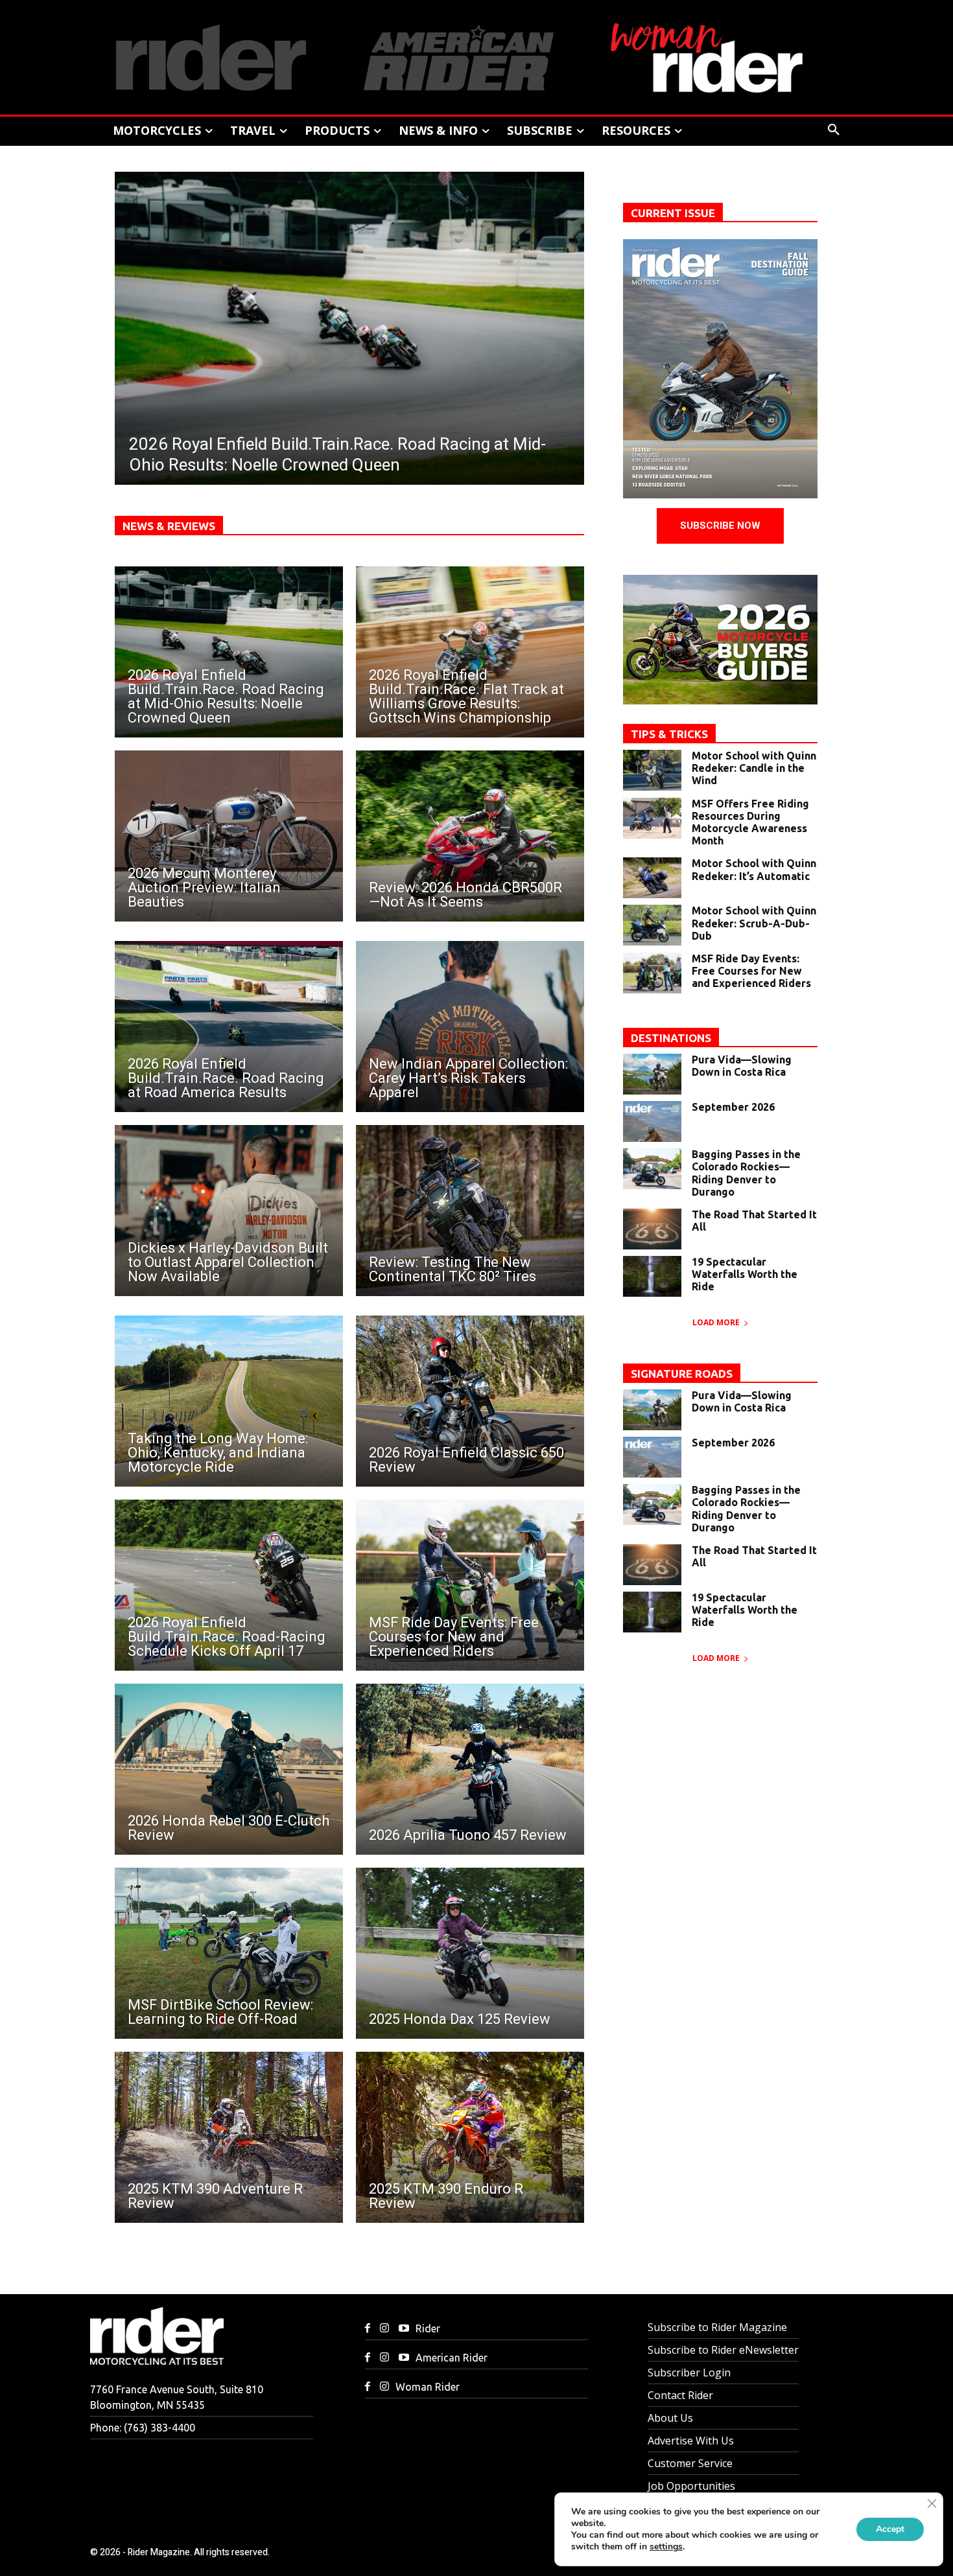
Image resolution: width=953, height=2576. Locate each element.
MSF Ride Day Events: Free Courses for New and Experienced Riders (751, 971)
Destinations (671, 1038)
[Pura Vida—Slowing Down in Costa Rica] (652, 1074)
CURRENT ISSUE (673, 213)
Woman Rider (428, 2387)
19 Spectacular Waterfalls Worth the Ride (745, 1274)
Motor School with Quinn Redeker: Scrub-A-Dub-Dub (754, 923)
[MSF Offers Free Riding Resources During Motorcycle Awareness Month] (652, 818)
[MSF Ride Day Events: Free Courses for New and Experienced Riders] (470, 1585)
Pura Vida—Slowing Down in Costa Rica (742, 1066)
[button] (834, 130)
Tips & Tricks (669, 734)
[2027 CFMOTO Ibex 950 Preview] (349, 328)
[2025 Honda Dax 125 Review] (470, 1953)
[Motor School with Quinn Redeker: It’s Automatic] (652, 878)
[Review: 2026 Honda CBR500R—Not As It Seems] (470, 836)
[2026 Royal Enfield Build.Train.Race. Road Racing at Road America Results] (229, 1027)
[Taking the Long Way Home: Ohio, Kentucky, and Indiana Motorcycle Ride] (229, 1401)
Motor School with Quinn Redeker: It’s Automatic (754, 869)
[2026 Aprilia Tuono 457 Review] (470, 1769)
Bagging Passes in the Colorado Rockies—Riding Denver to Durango (746, 1173)
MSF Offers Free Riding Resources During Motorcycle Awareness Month (750, 822)
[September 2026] (652, 1121)
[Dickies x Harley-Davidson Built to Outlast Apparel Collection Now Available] (229, 1211)
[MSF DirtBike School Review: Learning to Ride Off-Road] (229, 1953)
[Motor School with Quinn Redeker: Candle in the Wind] (652, 770)
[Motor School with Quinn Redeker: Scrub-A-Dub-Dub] (652, 925)
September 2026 (733, 1107)
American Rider (452, 2358)
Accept (890, 2529)
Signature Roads (682, 1374)
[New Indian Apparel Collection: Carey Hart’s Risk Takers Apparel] (470, 1027)
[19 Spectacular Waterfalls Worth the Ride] (652, 1276)
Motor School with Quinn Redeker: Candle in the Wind (754, 768)
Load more (716, 1322)
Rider (428, 2328)
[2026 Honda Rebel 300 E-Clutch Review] (229, 1769)
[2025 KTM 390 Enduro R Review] (470, 2137)
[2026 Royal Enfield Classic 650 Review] (470, 1401)
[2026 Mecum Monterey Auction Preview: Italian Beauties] (229, 836)
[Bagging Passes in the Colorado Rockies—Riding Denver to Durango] (652, 1169)
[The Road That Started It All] (652, 1229)
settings (666, 2547)
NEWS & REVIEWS (169, 526)
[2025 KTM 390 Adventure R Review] (229, 2137)
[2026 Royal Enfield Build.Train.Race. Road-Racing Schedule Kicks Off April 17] (229, 1585)
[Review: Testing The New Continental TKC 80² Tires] (470, 1211)
